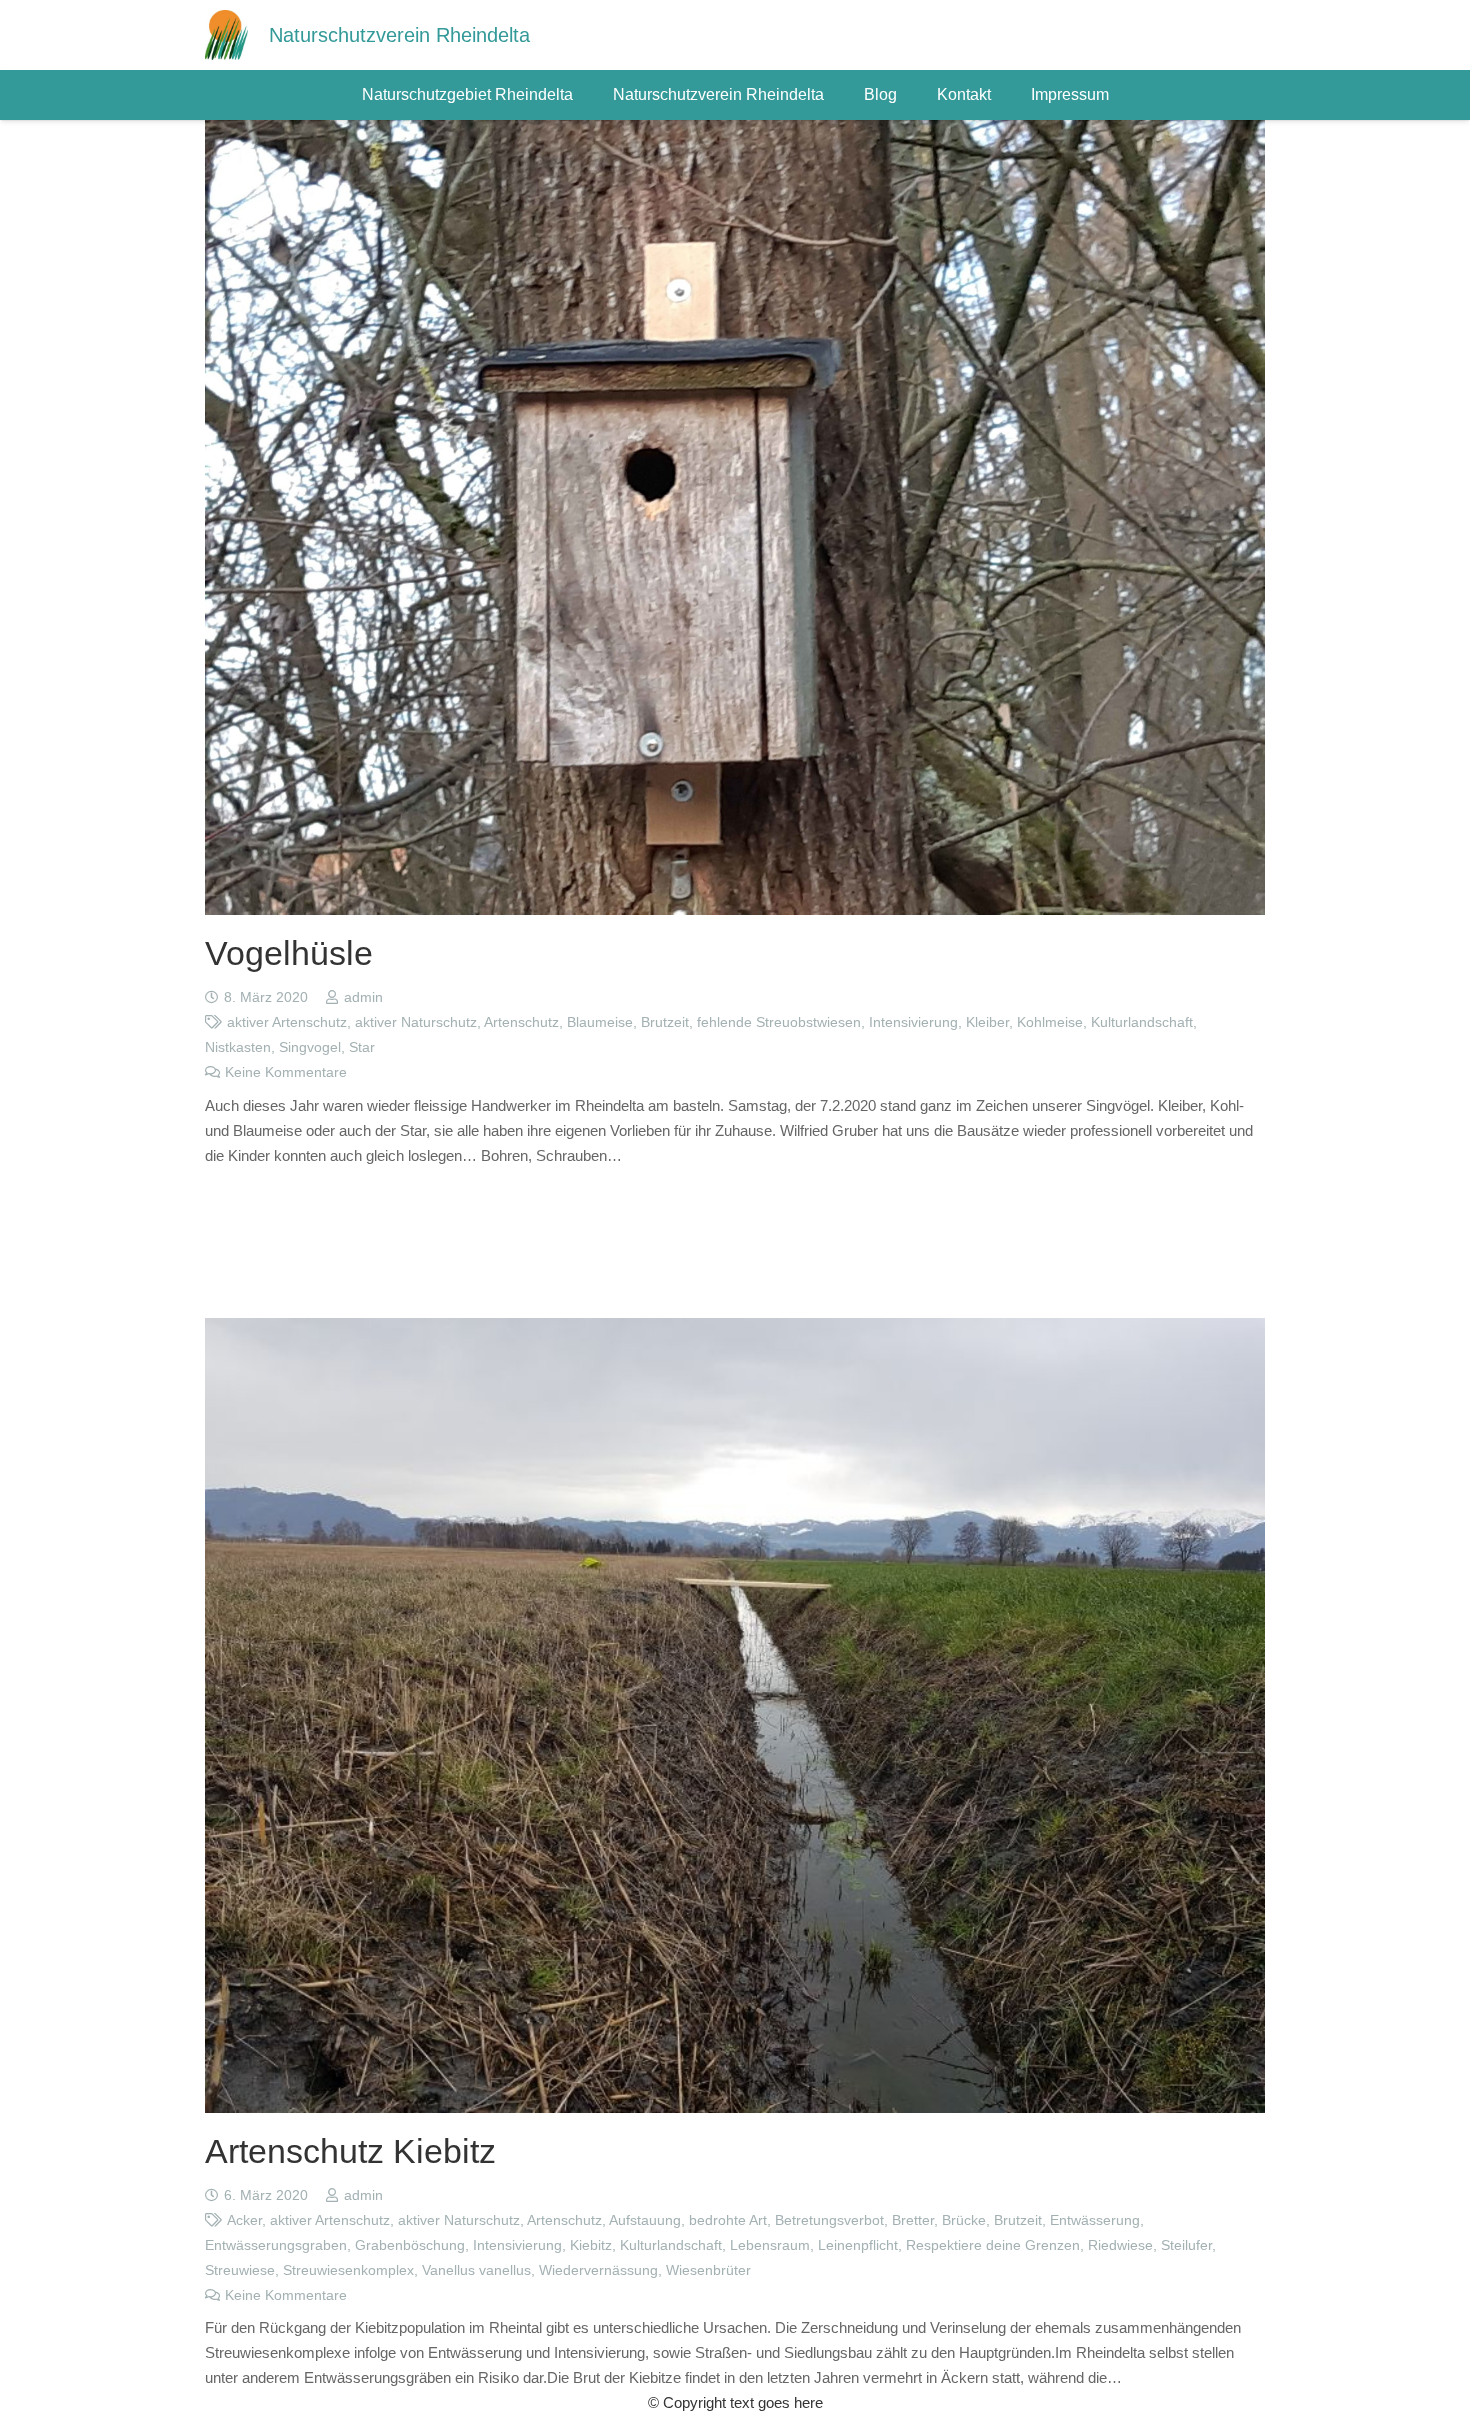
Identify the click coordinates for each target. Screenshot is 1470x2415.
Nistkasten (238, 1047)
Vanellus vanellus (476, 2270)
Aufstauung (645, 2220)
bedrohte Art (728, 2220)
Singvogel (310, 1047)
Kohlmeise (1050, 1022)
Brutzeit (665, 1022)
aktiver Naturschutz (416, 1022)
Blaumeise (600, 1022)
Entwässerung (1095, 2220)
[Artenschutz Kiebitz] (735, 1330)
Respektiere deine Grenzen (993, 2245)
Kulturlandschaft (1142, 1022)
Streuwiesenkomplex (348, 2270)
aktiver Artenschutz (287, 1022)
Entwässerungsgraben (276, 2245)
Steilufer (1186, 2245)
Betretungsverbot (829, 2220)
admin (363, 997)
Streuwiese (240, 2270)
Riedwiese (1120, 2245)
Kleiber (987, 1022)
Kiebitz (591, 2245)
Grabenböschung (410, 2245)
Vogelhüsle (289, 953)
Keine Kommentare (286, 1072)
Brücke (964, 2220)
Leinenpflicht (858, 2245)
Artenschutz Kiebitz (350, 2151)
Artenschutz (521, 1022)
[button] (583, 95)
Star (362, 1047)
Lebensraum (770, 2245)
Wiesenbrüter (708, 2270)
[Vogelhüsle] (735, 132)
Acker (244, 2220)
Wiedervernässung (598, 2270)
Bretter (913, 2220)
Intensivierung (913, 1022)
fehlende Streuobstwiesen (779, 1022)
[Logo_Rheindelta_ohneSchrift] (226, 35)
